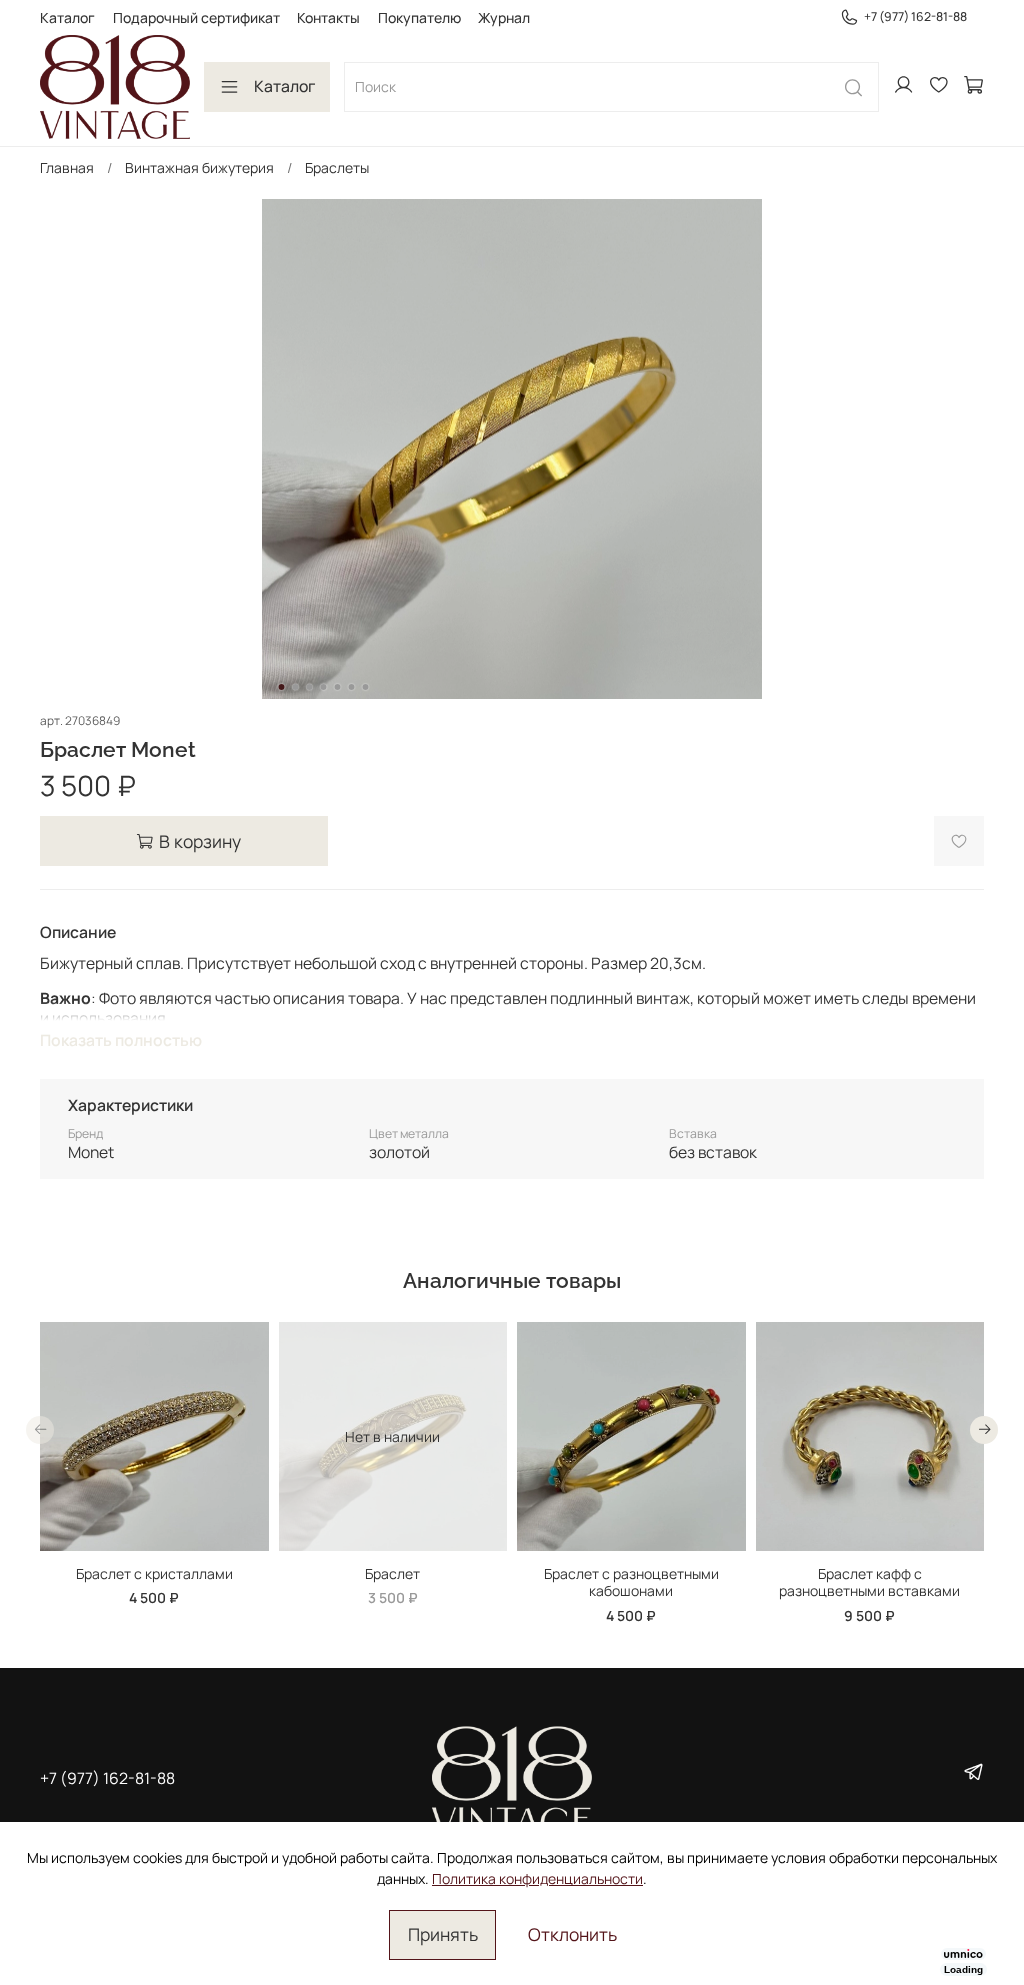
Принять (443, 1934)
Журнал (504, 17)
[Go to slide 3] (310, 687)
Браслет (392, 1572)
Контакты (328, 17)
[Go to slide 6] (352, 687)
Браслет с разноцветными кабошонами (631, 1581)
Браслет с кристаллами (154, 1572)
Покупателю (419, 17)
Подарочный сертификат (196, 17)
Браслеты (337, 167)
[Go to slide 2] (296, 687)
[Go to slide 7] (366, 687)
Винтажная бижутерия (199, 167)
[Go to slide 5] (338, 687)
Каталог (67, 17)
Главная (67, 167)
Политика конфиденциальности (537, 1878)
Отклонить (572, 1934)
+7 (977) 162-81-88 (915, 16)
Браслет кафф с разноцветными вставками (869, 1581)
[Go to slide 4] (324, 687)
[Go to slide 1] (282, 687)
